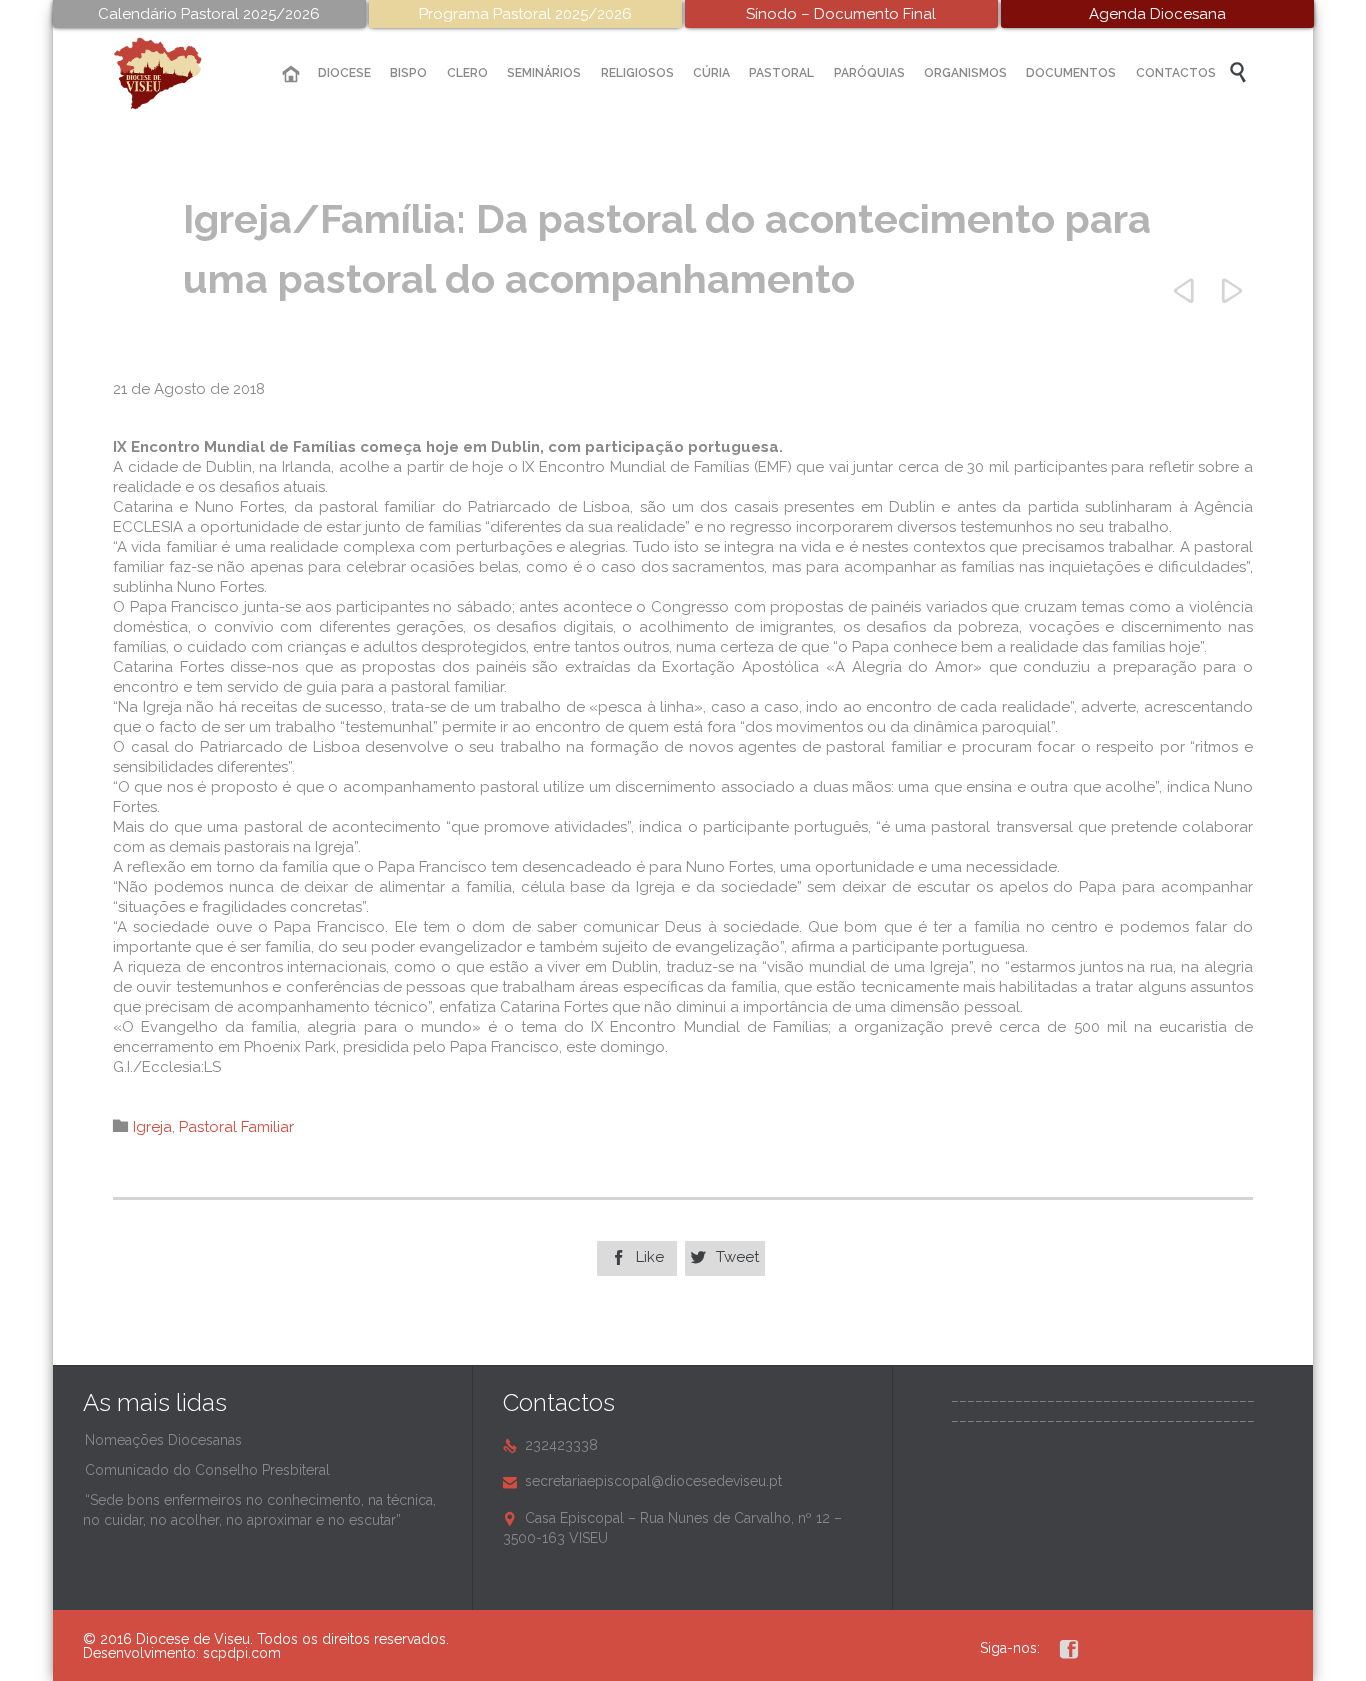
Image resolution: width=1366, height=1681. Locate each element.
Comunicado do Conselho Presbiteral (207, 1470)
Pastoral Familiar (236, 1127)
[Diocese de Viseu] (173, 73)
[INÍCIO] (291, 74)
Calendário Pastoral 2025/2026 (209, 14)
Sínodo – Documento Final (841, 14)
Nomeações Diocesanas (163, 1440)
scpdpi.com (242, 1653)
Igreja (152, 1127)
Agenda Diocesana (1157, 14)
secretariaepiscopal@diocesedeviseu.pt (642, 1481)
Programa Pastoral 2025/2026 (525, 14)
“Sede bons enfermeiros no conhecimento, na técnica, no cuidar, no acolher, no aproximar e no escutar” (259, 1510)
